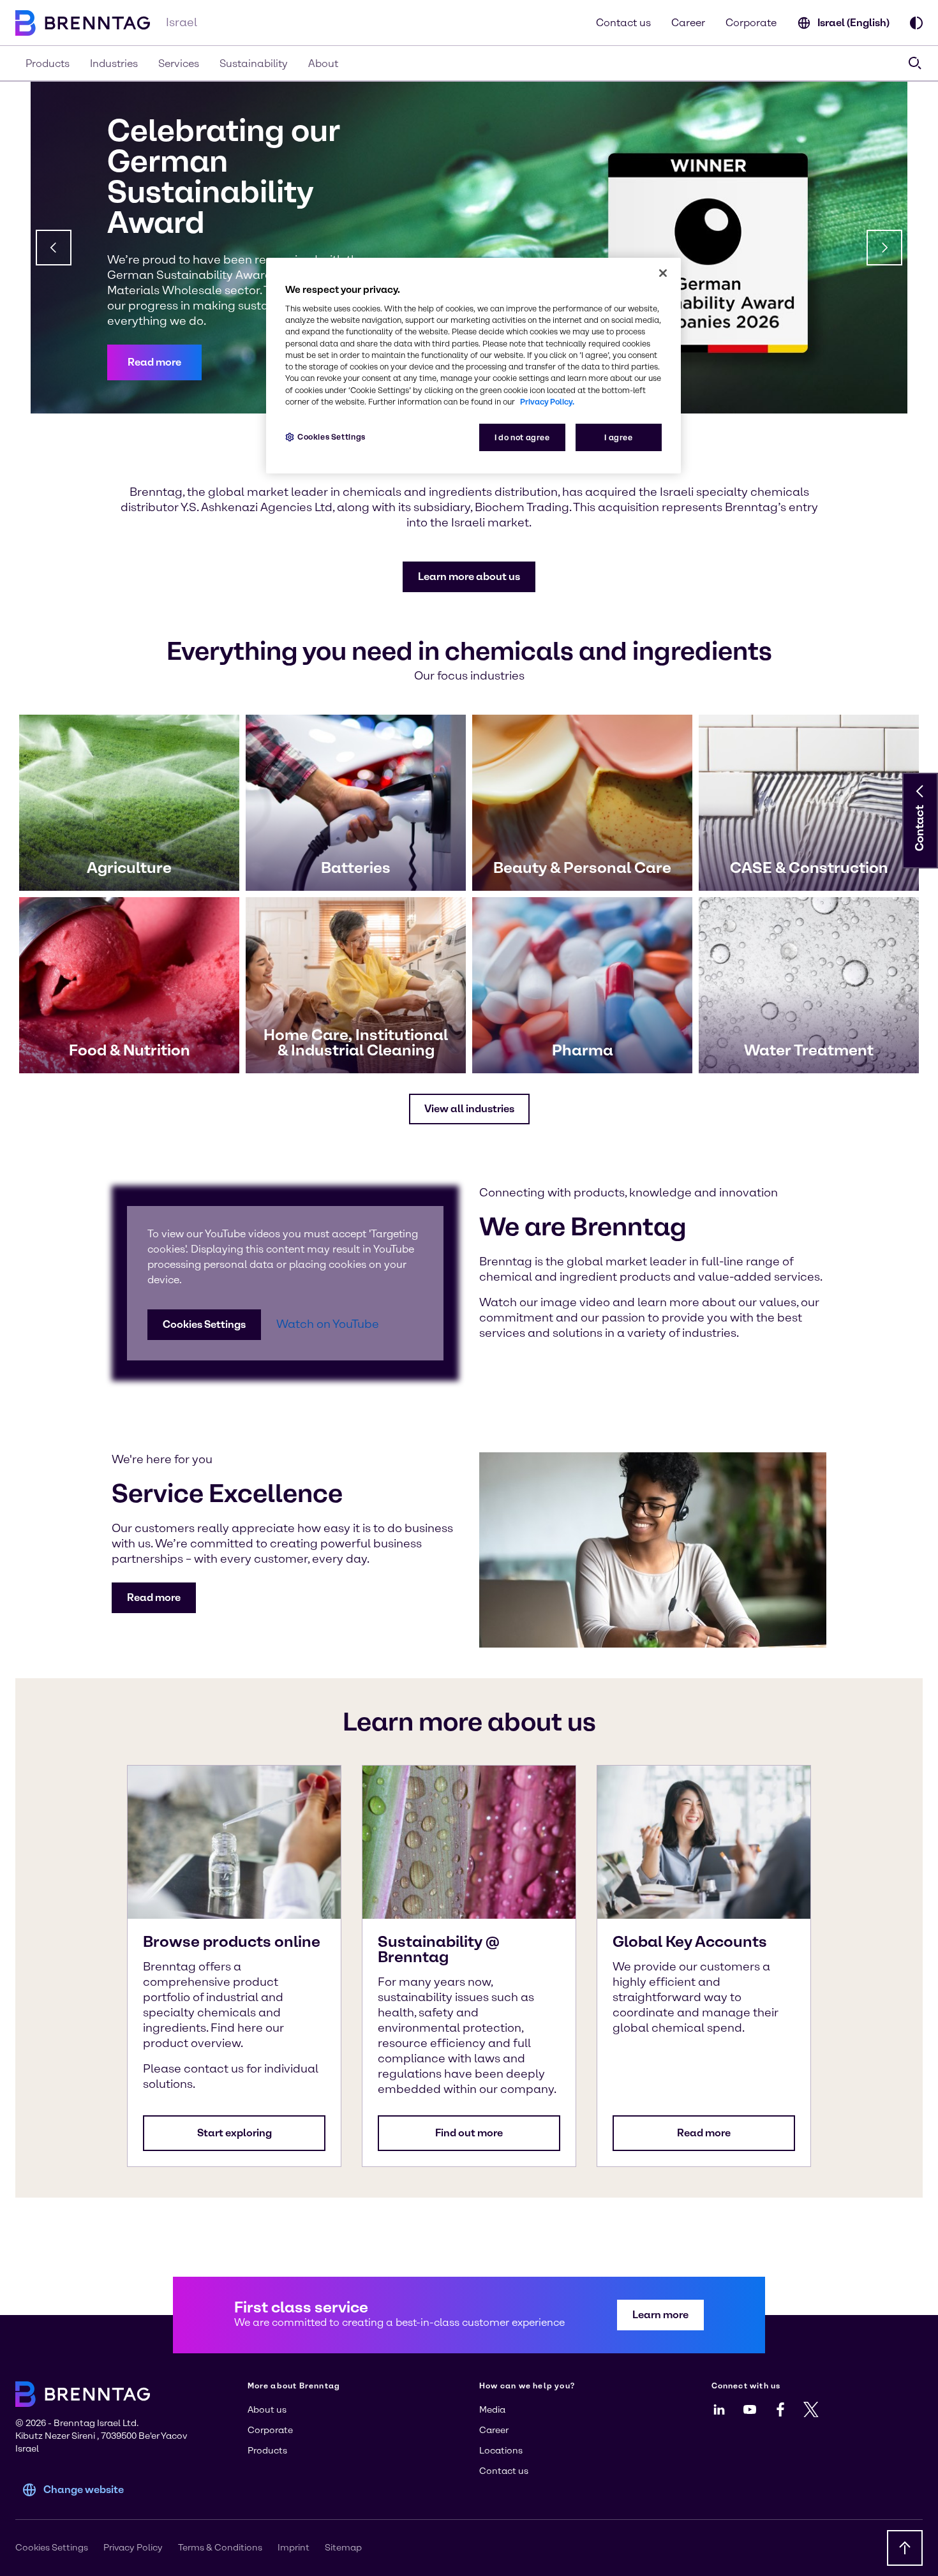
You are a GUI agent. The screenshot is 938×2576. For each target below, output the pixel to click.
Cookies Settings (204, 1324)
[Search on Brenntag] (915, 63)
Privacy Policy (133, 2548)
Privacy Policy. (547, 402)
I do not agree (522, 437)
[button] (154, 362)
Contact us (623, 23)
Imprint (294, 2548)
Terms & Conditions (220, 2548)
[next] (884, 248)
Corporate (751, 23)
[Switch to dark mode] (916, 23)
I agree (618, 437)
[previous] (54, 248)
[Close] (663, 273)
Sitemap (343, 2548)
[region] (473, 366)
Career (688, 23)
